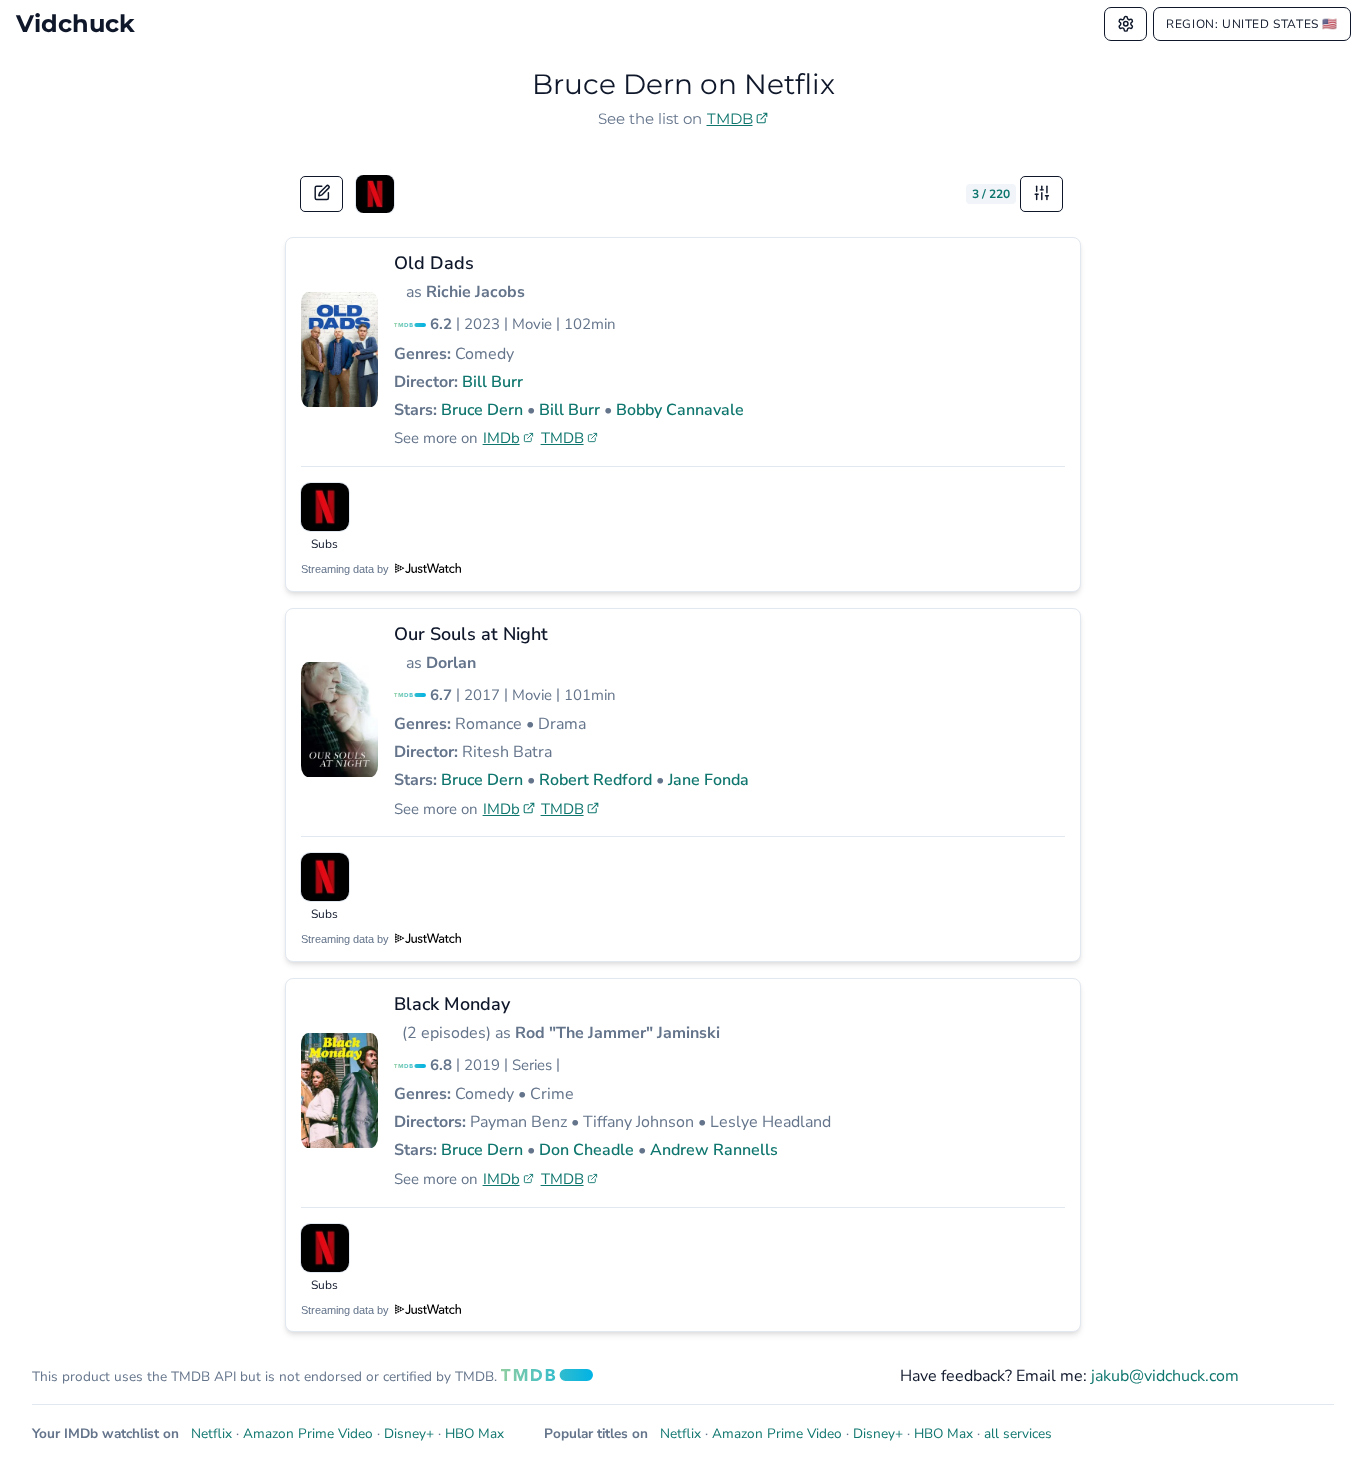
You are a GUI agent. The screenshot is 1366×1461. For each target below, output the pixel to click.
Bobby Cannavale (680, 410)
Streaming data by (346, 569)
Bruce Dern (482, 410)
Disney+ (409, 1433)
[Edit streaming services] (322, 194)
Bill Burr (492, 382)
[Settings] (1126, 24)
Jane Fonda (708, 780)
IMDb (501, 438)
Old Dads (434, 263)
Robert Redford (595, 780)
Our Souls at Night (471, 634)
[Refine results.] (1042, 194)
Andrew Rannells (714, 1150)
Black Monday (452, 1004)
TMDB (730, 118)
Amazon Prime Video (308, 1433)
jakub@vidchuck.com (1165, 1376)
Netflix (211, 1433)
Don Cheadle (586, 1150)
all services (1018, 1433)
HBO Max (474, 1433)
